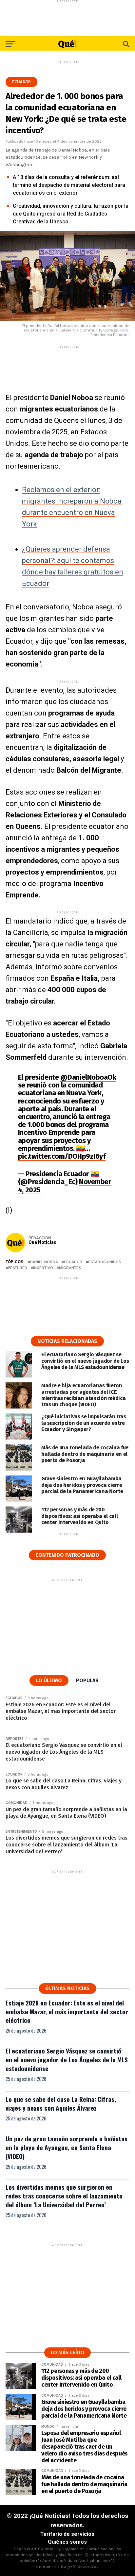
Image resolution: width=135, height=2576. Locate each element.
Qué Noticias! (43, 1242)
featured (18, 1268)
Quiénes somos (67, 2542)
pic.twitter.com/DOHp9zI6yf (62, 1156)
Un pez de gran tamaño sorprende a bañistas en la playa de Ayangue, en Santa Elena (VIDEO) (67, 2147)
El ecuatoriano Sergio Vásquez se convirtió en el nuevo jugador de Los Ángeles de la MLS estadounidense (67, 2060)
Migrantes (70, 1268)
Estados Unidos (105, 1262)
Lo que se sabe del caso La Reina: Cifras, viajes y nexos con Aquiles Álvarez (61, 2103)
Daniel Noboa (44, 1262)
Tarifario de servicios (67, 2534)
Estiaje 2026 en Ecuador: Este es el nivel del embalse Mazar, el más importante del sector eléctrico (67, 2012)
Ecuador (73, 1262)
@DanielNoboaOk (88, 1077)
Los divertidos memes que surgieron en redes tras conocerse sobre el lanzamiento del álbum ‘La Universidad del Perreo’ (64, 2196)
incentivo (43, 1268)
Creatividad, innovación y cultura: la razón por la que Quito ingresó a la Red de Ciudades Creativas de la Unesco (71, 214)
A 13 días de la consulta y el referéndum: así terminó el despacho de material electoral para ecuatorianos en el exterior (69, 185)
